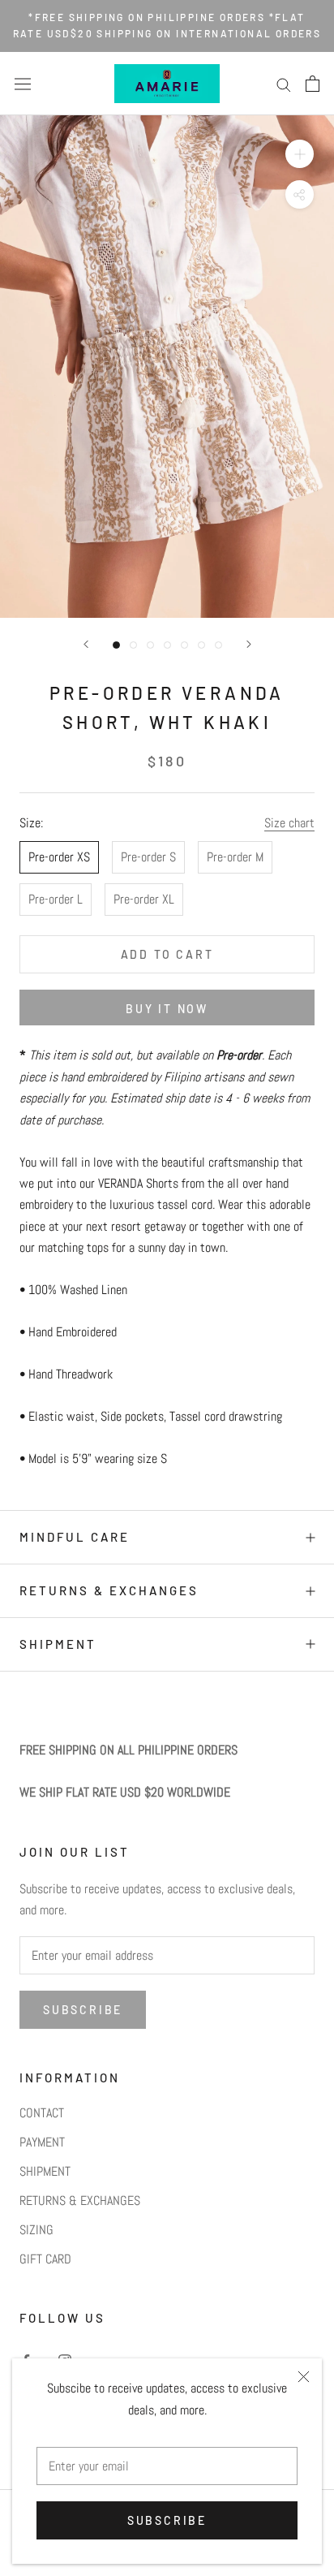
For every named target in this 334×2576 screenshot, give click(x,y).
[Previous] (86, 644)
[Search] (284, 83)
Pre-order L (56, 899)
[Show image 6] (201, 645)
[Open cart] (313, 84)
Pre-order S (148, 857)
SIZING (36, 2230)
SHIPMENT (58, 1644)
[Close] (304, 2377)
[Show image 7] (218, 645)
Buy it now (167, 1009)
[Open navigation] (23, 84)
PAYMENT (42, 2142)
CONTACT (42, 2113)
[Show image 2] (133, 645)
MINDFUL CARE (75, 1537)
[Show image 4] (167, 645)
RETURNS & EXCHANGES (109, 1590)
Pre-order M (235, 857)
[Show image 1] (116, 645)
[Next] (249, 644)
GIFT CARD (45, 2259)
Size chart (289, 823)
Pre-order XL (144, 899)
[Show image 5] (184, 645)
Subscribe (167, 2520)
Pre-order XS (59, 857)
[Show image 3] (150, 645)
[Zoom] (300, 154)
